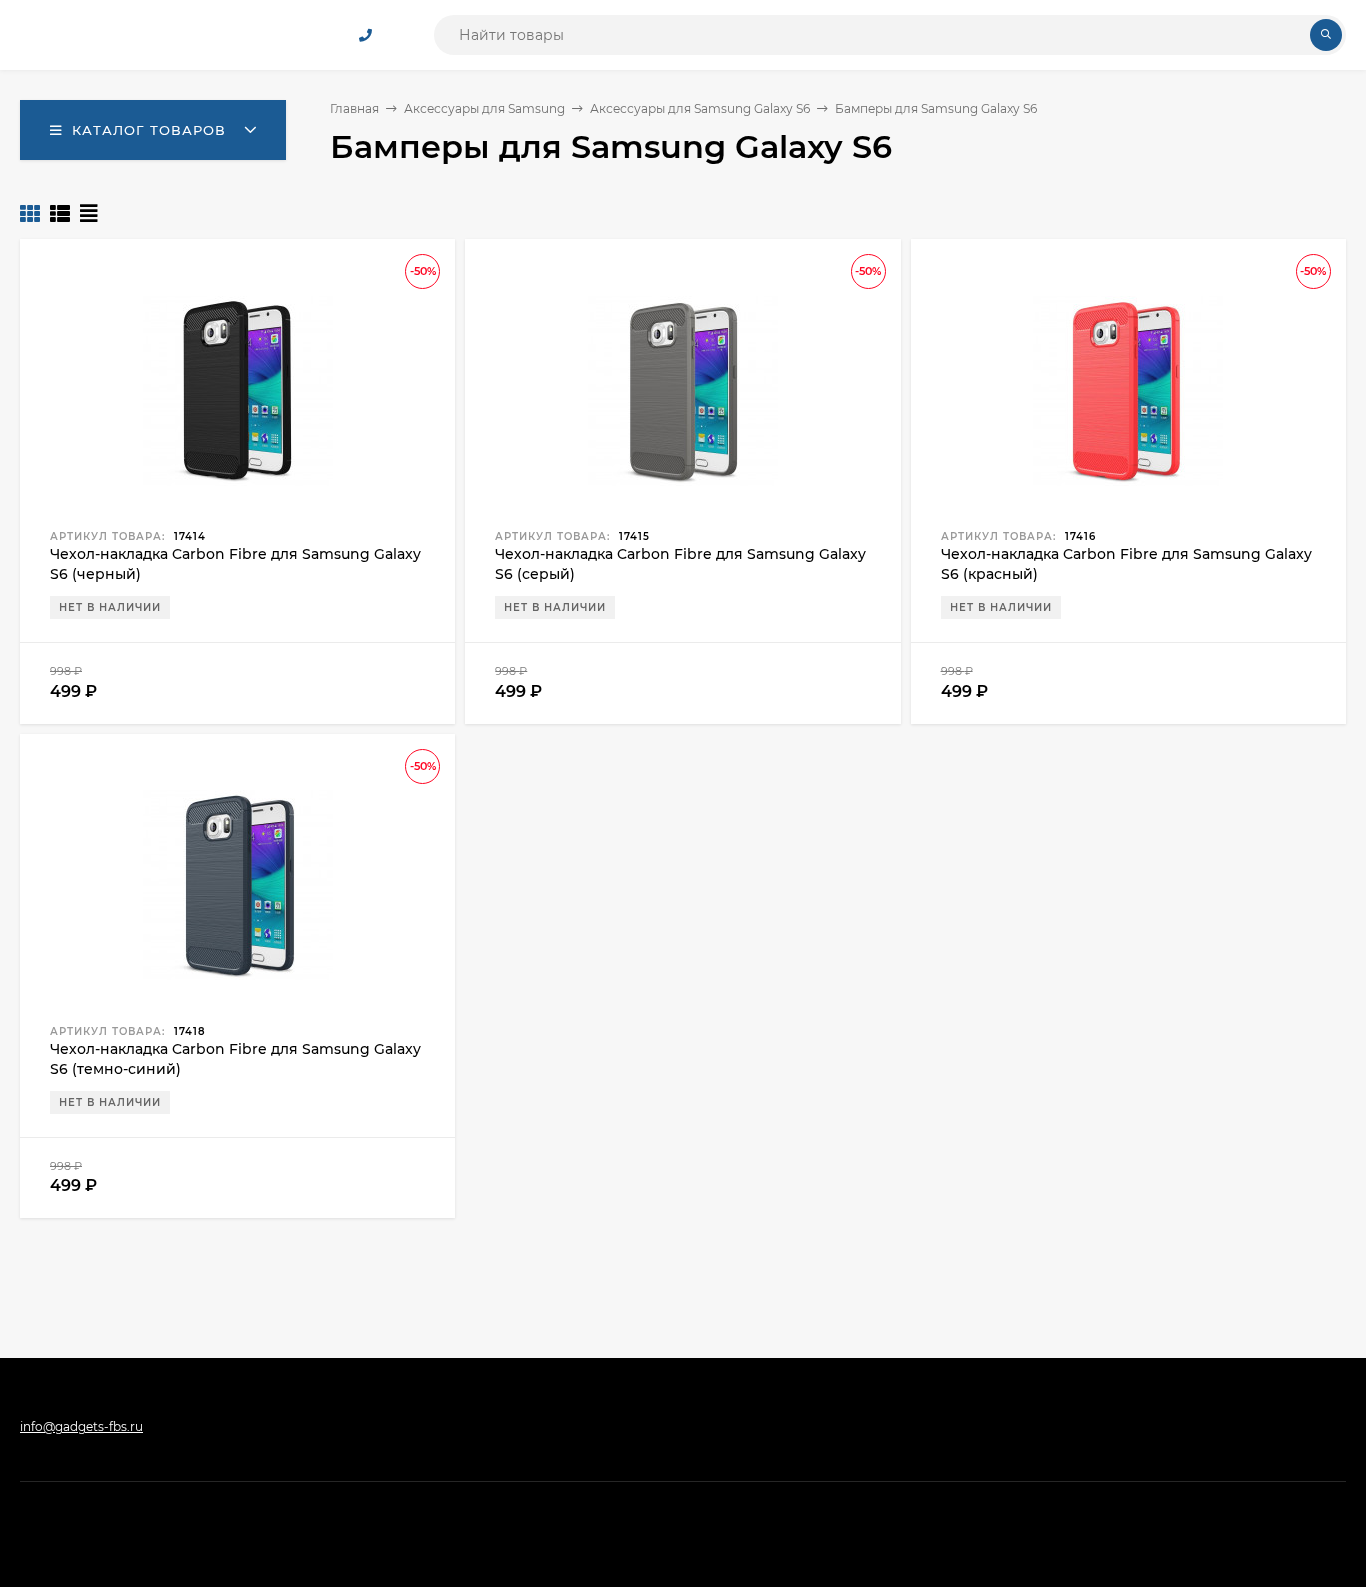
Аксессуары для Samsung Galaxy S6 (700, 108)
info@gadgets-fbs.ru (81, 1426)
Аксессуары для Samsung (484, 108)
